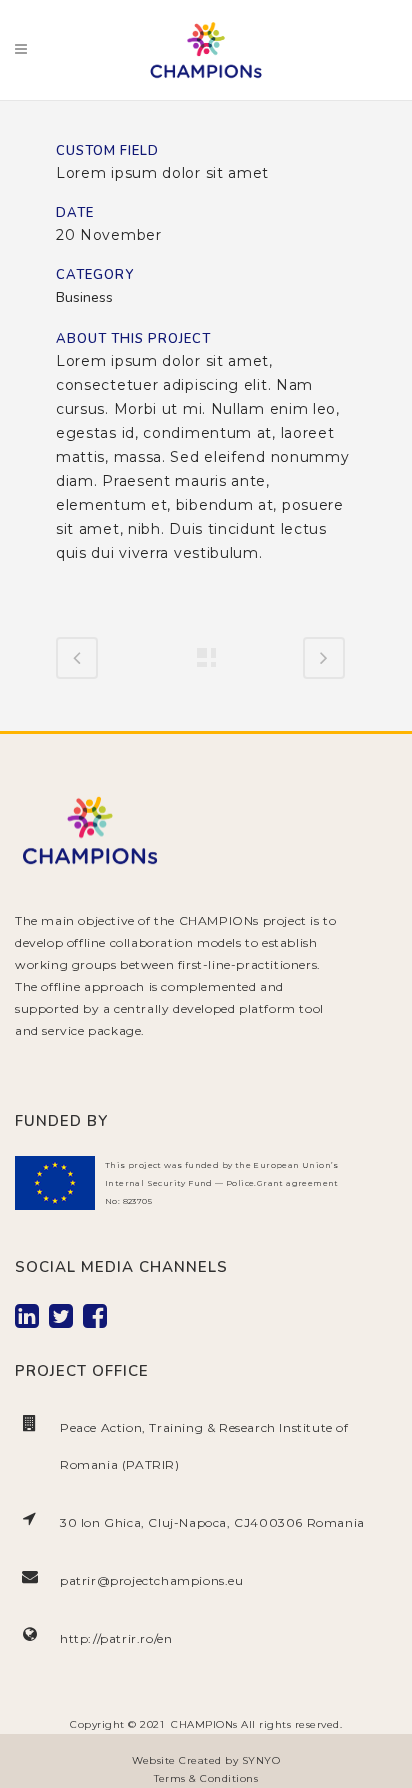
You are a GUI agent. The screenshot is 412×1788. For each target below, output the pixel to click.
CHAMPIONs (204, 1724)
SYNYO (261, 1760)
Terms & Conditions (206, 1778)
